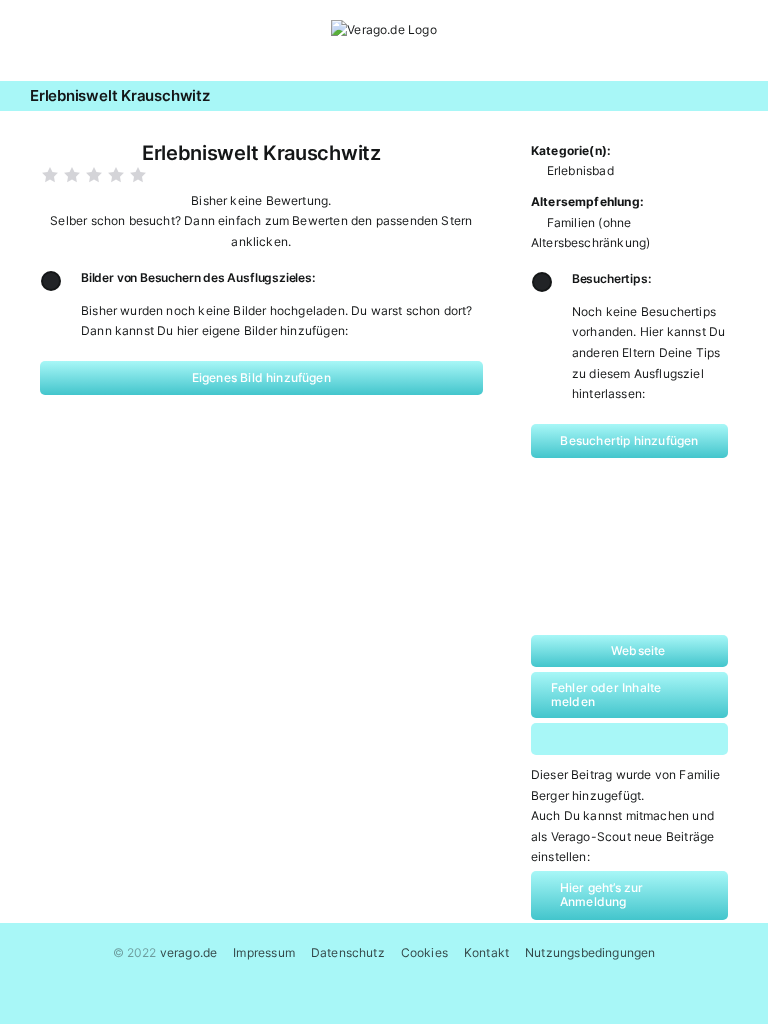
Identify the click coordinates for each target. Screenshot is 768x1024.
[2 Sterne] (72, 175)
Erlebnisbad (580, 170)
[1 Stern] (50, 175)
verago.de (189, 952)
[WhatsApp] (609, 739)
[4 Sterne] (116, 175)
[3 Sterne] (94, 175)
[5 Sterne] (138, 175)
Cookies (424, 952)
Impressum (264, 952)
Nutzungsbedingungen (590, 952)
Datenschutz (348, 952)
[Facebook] (570, 739)
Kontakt (486, 952)
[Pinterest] (648, 739)
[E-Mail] (688, 739)
